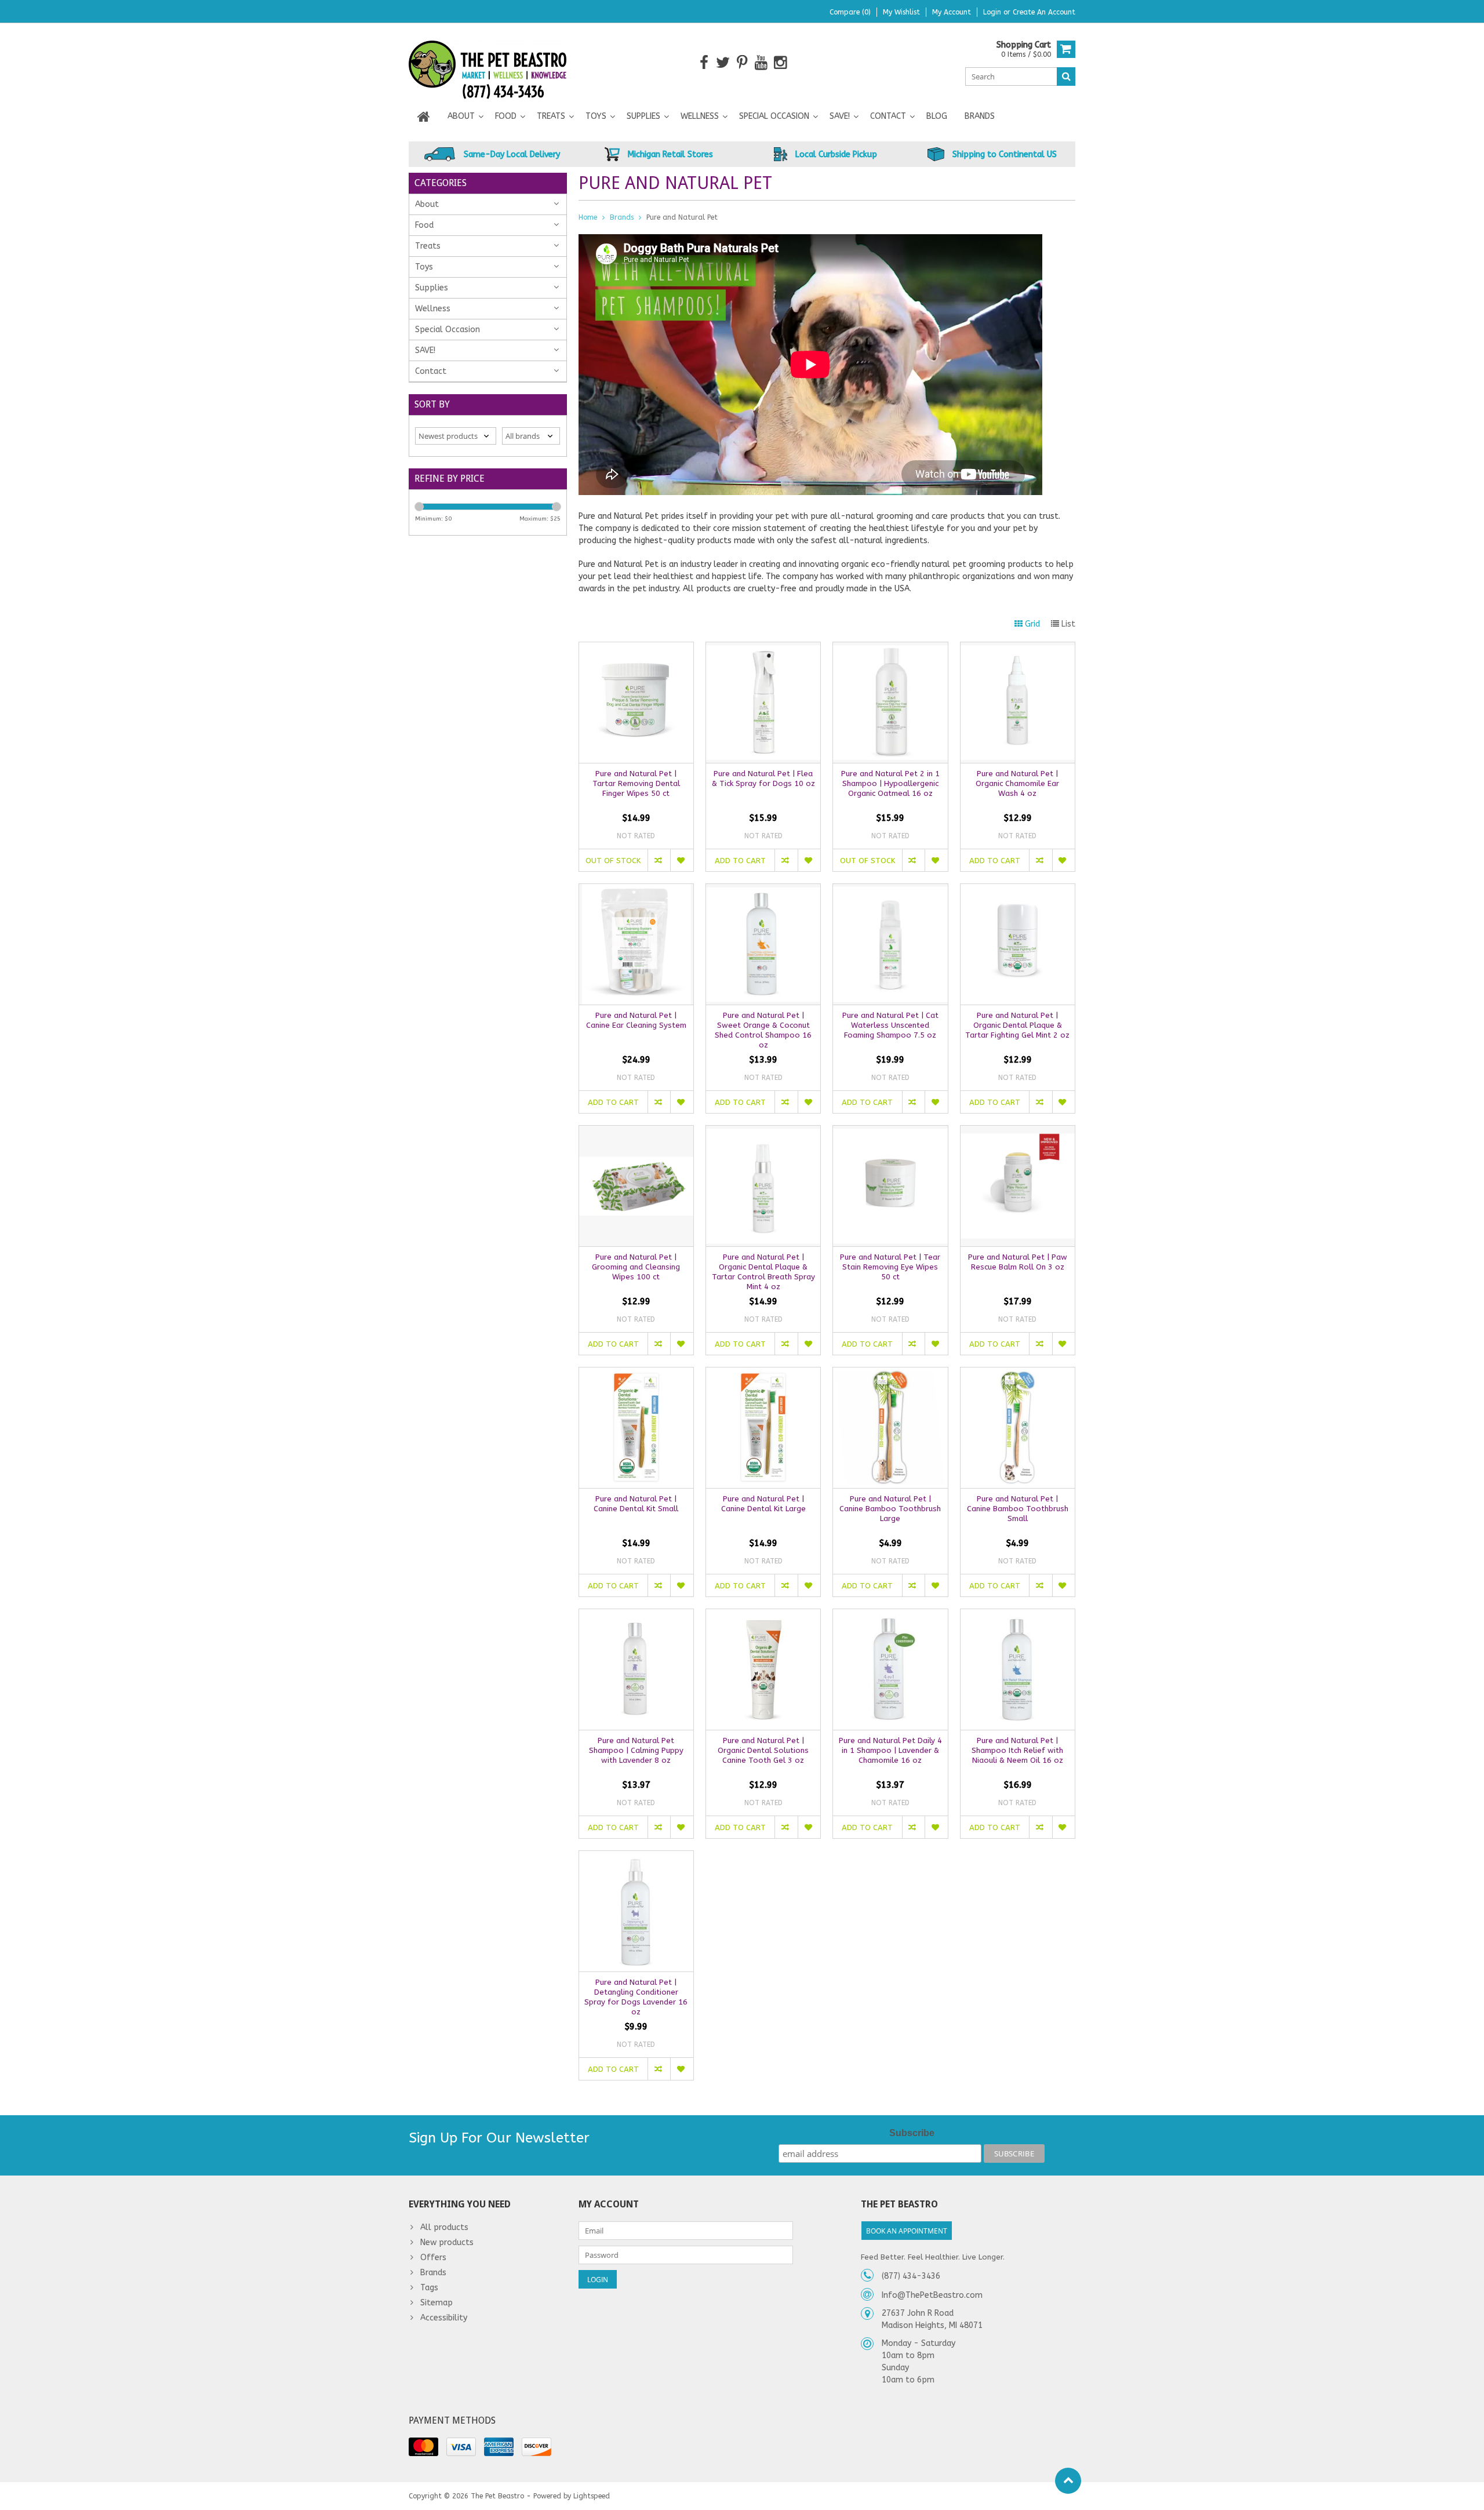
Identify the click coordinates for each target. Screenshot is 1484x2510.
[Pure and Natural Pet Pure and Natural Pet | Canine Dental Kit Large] (763, 1374)
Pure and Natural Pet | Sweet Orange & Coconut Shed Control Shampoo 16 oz (763, 1030)
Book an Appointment (907, 2231)
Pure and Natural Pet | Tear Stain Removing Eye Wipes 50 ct (890, 1267)
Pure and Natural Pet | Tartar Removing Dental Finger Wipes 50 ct (636, 783)
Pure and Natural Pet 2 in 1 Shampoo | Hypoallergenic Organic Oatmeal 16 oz (890, 783)
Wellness (700, 116)
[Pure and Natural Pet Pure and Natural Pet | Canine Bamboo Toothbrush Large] (890, 1374)
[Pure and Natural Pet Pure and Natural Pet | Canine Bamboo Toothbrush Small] (1018, 1374)
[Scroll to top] (1068, 2481)
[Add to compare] (659, 860)
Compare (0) (850, 12)
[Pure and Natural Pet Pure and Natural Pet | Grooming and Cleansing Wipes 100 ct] (636, 1132)
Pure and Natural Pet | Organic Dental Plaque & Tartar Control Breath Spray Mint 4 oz (763, 1272)
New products (447, 2242)
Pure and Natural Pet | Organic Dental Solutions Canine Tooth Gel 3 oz (763, 1750)
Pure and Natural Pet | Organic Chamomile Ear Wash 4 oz (1017, 783)
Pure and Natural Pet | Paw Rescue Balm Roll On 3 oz (1018, 1262)
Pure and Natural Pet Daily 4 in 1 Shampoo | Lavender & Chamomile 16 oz (890, 1750)
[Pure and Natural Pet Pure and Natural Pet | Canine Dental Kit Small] (636, 1374)
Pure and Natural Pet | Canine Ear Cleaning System (636, 1020)
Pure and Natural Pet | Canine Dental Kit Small (636, 1504)
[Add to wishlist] (681, 860)
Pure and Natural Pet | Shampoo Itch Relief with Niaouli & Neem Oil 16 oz (1017, 1750)
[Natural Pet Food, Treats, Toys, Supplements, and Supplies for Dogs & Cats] (488, 62)
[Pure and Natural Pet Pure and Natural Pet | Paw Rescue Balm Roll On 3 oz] (1018, 1132)
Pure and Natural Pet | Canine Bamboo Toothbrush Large (890, 1509)
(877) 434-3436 (911, 2276)
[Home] (424, 117)
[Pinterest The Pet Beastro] (742, 63)
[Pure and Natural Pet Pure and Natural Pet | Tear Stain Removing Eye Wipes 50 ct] (890, 1132)
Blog (937, 116)
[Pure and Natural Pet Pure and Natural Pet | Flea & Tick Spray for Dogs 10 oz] (763, 648)
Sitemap (437, 2303)
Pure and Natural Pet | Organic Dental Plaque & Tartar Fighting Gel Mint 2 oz (1017, 1025)
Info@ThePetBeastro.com (932, 2295)
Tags (429, 2288)
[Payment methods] (423, 2447)
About (461, 116)
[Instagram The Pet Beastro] (781, 63)
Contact (888, 116)
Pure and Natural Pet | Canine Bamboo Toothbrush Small (1018, 1509)
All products (444, 2227)
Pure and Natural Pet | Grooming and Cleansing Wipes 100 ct (636, 1267)
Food (506, 116)
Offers (433, 2258)
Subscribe (912, 2133)
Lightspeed (592, 2496)
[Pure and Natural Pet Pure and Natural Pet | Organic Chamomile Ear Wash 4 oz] (1018, 648)
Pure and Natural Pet (682, 217)
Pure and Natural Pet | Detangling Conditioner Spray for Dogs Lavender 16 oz (636, 1997)
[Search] (1066, 77)
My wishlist (901, 12)
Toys (596, 116)
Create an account (1044, 12)
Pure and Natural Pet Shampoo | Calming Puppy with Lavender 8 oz (636, 1750)
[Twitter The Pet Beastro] (723, 63)
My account (952, 12)
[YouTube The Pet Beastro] (761, 63)
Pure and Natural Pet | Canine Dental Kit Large (763, 1504)
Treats (551, 116)
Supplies (643, 116)
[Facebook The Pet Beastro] (704, 63)
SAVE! (840, 116)
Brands (980, 116)
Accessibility (444, 2318)
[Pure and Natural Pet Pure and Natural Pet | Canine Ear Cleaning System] (636, 890)
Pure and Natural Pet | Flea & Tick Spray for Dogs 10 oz (763, 779)
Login (993, 12)
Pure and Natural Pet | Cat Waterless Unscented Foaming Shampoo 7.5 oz (890, 1025)
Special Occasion (774, 116)
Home (588, 217)
